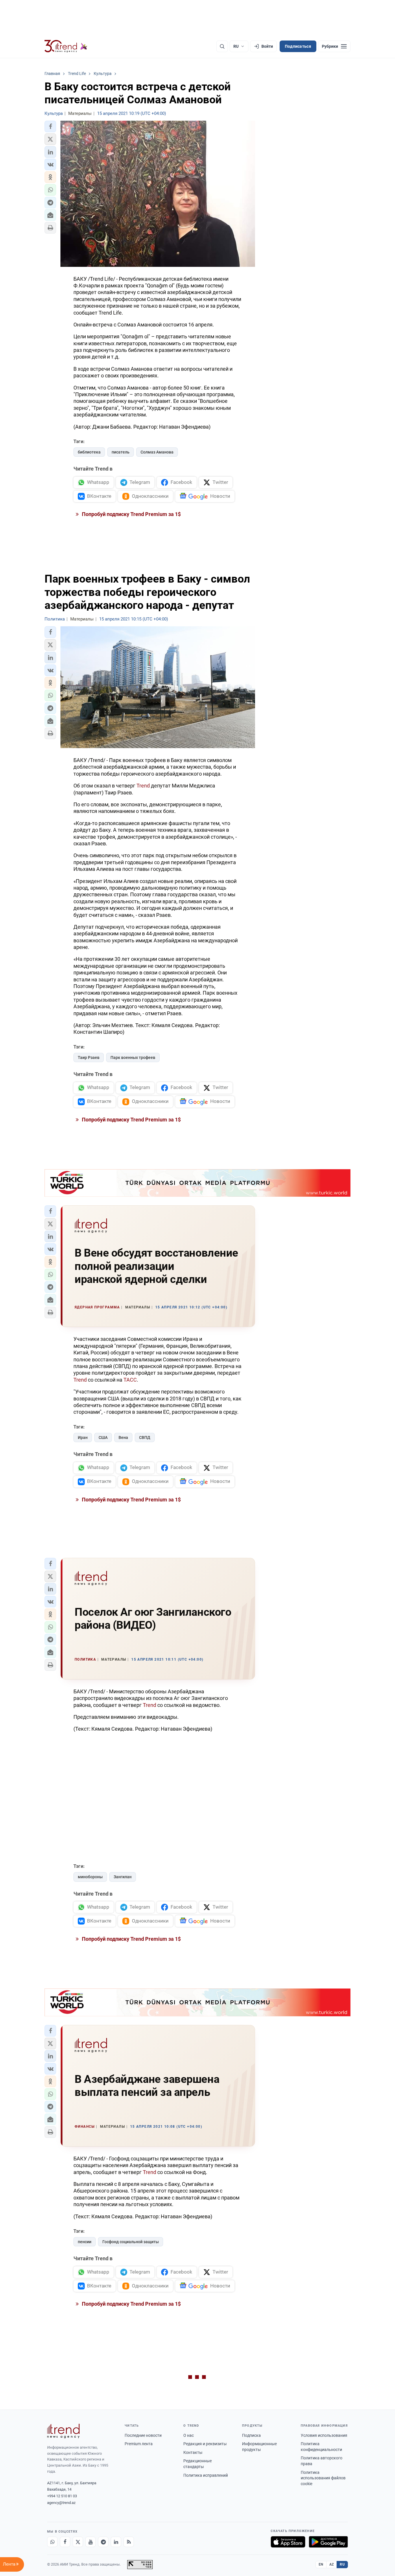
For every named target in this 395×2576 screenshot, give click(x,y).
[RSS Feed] (129, 2542)
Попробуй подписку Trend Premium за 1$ (131, 514)
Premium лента (139, 2444)
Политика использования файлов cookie (323, 2478)
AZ (332, 2564)
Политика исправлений (206, 2475)
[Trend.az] (66, 46)
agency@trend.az (61, 2503)
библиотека (89, 452)
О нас (189, 2435)
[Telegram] (103, 2542)
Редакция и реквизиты (205, 2444)
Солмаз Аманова (157, 452)
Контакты (193, 2452)
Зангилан (123, 1877)
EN (321, 2564)
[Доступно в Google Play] (328, 2542)
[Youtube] (91, 2542)
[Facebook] (65, 2542)
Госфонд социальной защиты (131, 2242)
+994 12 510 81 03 (62, 2496)
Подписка (251, 2435)
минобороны (90, 1877)
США (103, 1437)
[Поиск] (222, 46)
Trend (143, 786)
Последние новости (143, 2435)
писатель (121, 452)
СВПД (145, 1437)
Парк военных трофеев (133, 1057)
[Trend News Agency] (63, 2431)
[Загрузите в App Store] (288, 2542)
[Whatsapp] (52, 2542)
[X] (78, 2542)
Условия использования (324, 2435)
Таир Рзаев (89, 1057)
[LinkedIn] (116, 2542)
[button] (50, 126)
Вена (123, 1437)
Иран (83, 1437)
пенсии (85, 2242)
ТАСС (130, 1380)
